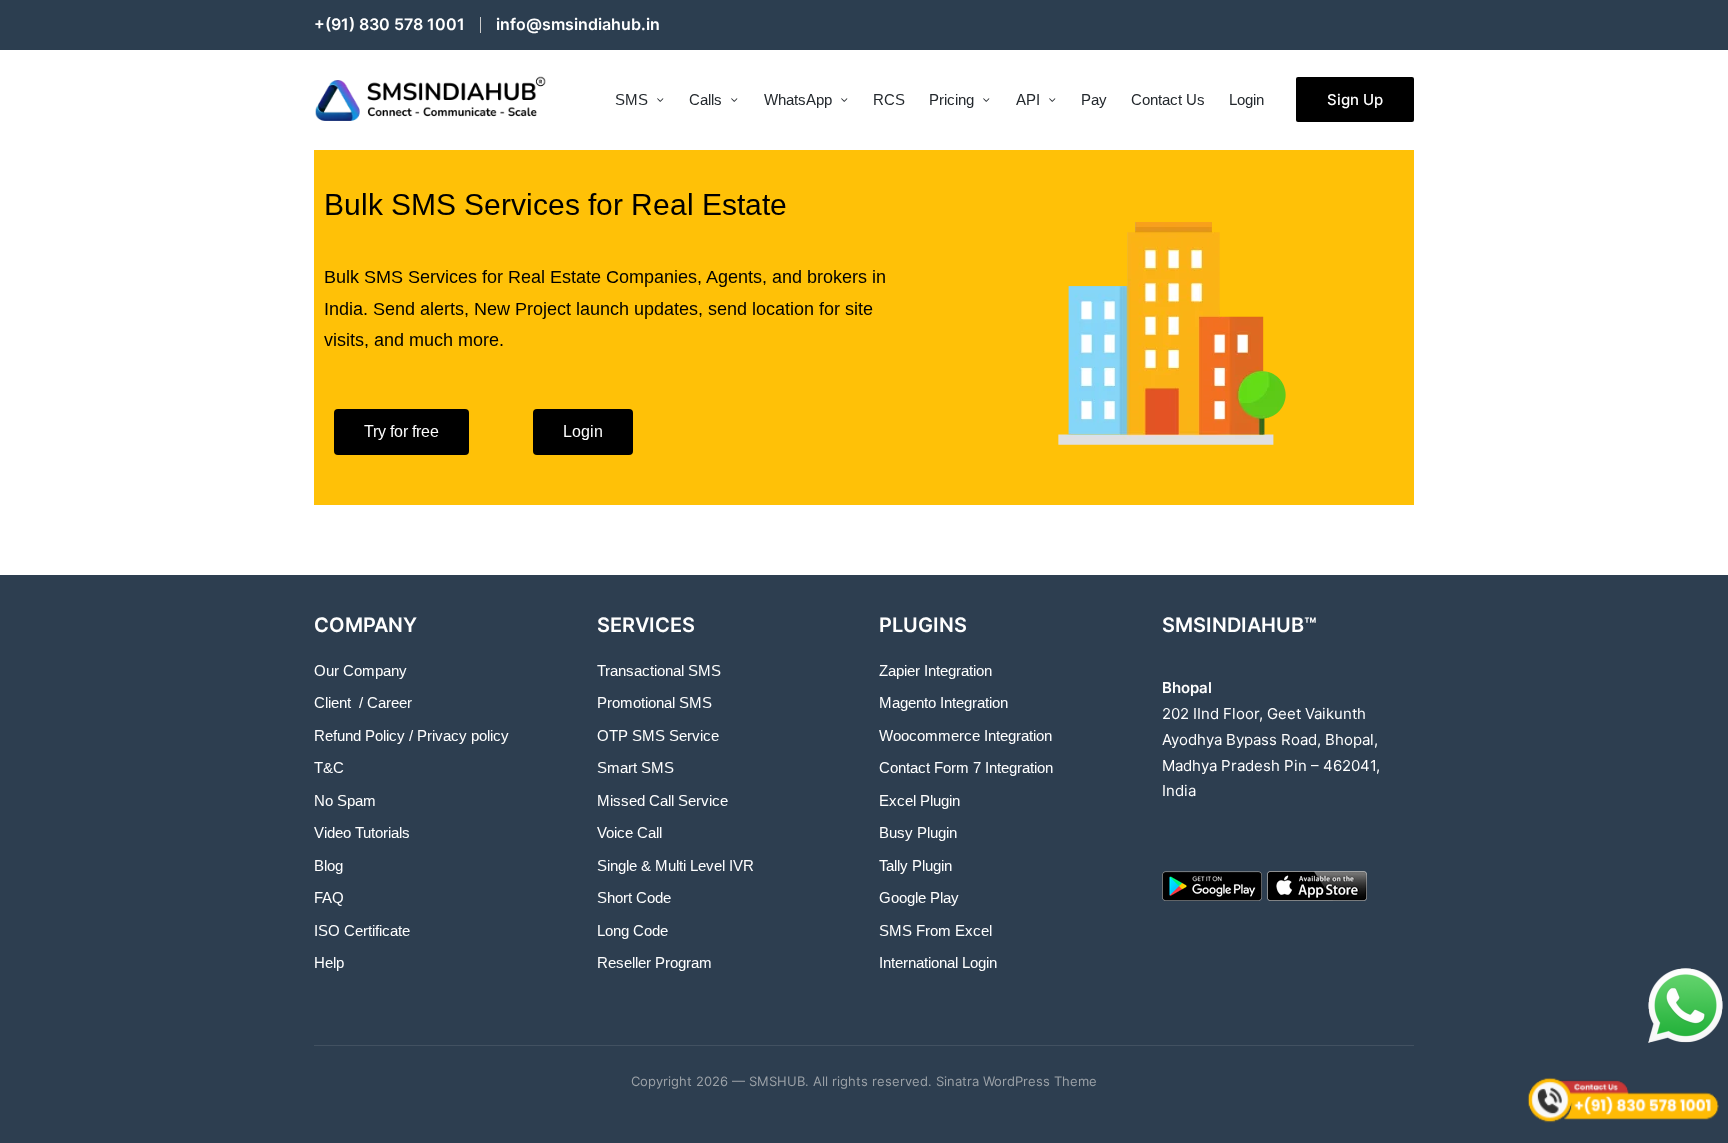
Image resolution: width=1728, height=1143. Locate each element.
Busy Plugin (918, 832)
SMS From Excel (935, 930)
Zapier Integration (935, 670)
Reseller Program (654, 962)
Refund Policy (359, 735)
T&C (329, 767)
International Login (938, 962)
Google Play (919, 897)
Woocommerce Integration (965, 735)
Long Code (632, 930)
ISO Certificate (362, 930)
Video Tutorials (362, 832)
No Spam (345, 800)
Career (389, 702)
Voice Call (629, 832)
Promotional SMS (654, 702)
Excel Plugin (919, 800)
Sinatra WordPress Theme (1016, 1081)
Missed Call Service (662, 800)
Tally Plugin (915, 865)
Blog (328, 865)
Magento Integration (943, 702)
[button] (1355, 99)
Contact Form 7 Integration (966, 767)
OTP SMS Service (658, 735)
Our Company (360, 670)
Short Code (634, 897)
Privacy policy (463, 735)
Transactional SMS (659, 670)
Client (332, 702)
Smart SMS (635, 767)
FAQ (329, 897)
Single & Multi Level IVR (675, 865)
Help (329, 962)
